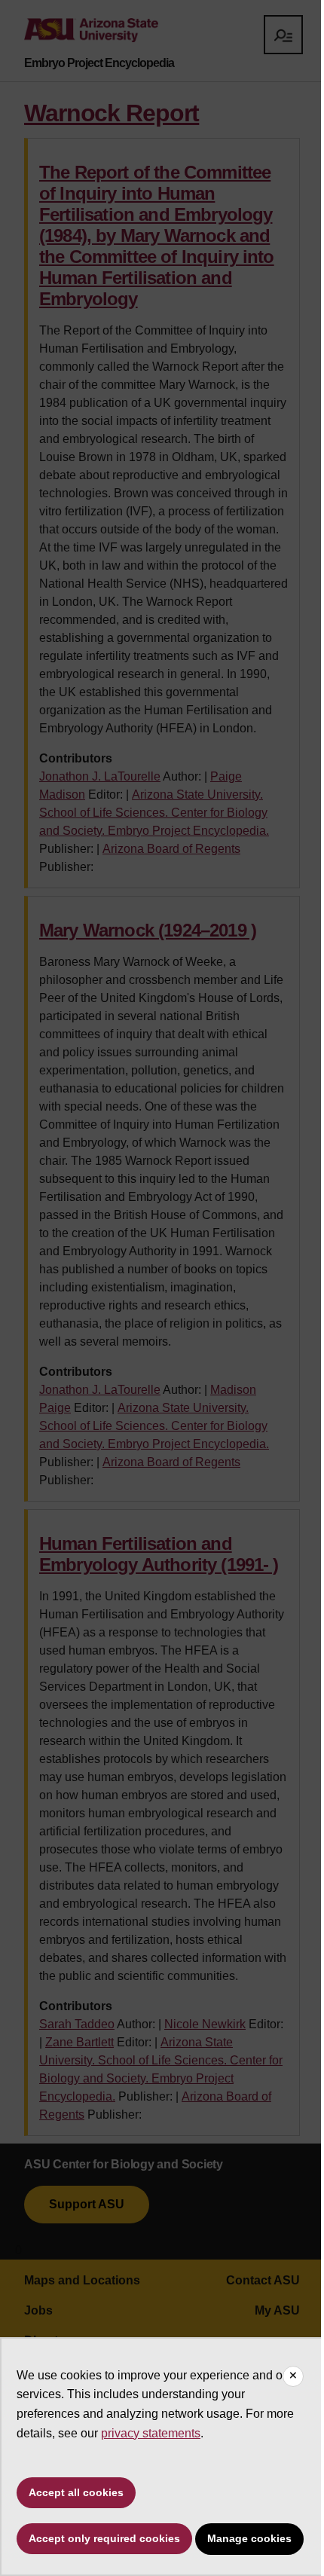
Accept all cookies (76, 2492)
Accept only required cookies (104, 2538)
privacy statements (151, 2433)
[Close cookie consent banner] (293, 2376)
